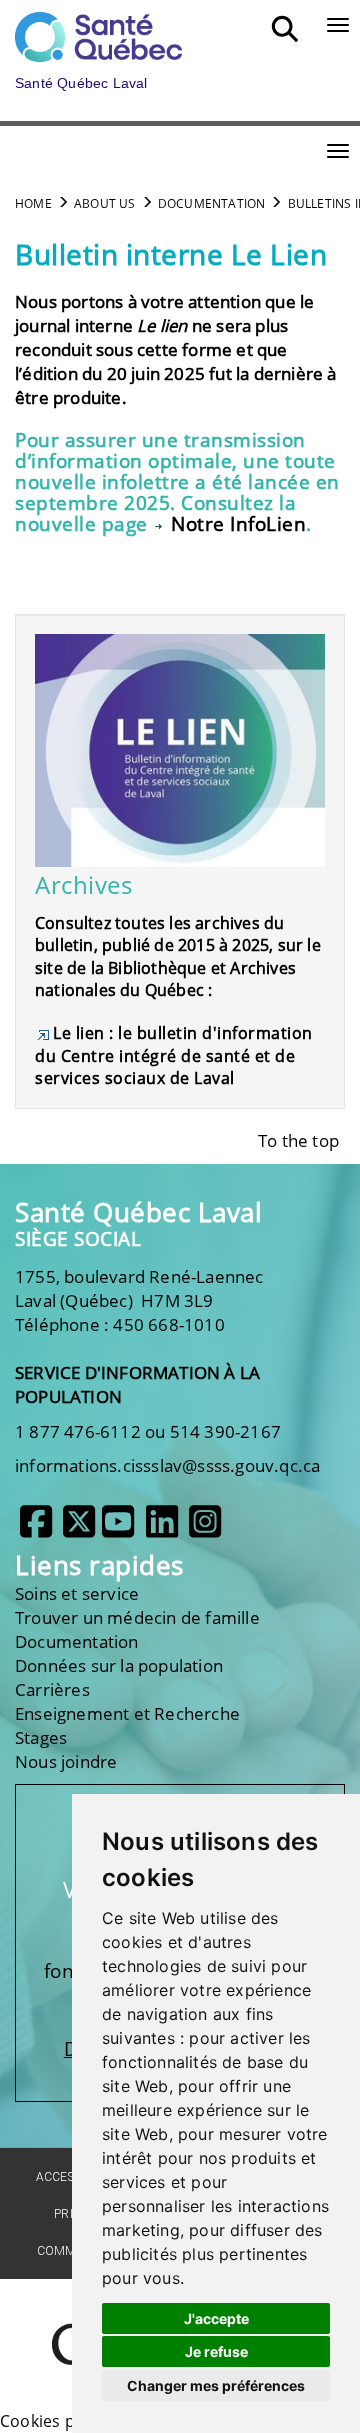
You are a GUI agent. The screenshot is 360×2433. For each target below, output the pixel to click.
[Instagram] (205, 1529)
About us (105, 203)
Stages (41, 1737)
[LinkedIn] (162, 1529)
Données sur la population (119, 1665)
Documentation (212, 203)
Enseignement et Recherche (127, 1713)
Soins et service (77, 1593)
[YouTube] (118, 1529)
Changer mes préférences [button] (216, 2385)
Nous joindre (66, 1761)
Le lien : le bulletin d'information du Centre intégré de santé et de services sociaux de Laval (174, 1055)
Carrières (52, 1689)
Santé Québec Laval (138, 1212)
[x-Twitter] (79, 1529)
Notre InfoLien (238, 524)
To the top (298, 1140)
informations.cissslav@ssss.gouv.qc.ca (167, 1465)
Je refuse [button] (216, 2351)
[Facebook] (36, 1529)
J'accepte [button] (216, 2318)
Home (33, 203)
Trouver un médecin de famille (137, 1617)
